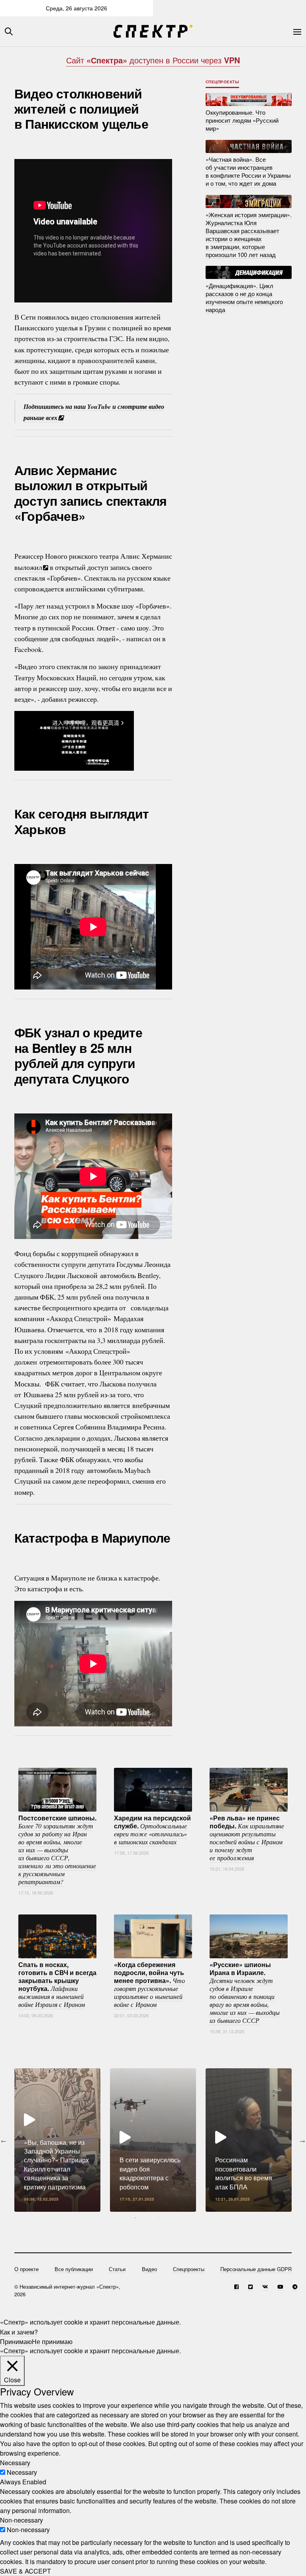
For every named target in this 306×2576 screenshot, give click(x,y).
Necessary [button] (15, 2463)
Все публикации (74, 2269)
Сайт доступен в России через (153, 60)
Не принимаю (52, 2341)
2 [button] (147, 2218)
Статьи (117, 2269)
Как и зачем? (19, 2332)
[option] (57, 2140)
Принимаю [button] (16, 2341)
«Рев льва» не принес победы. (247, 1838)
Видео (149, 2269)
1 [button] (135, 2218)
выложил (28, 567)
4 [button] (171, 2218)
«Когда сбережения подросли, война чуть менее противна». (149, 1984)
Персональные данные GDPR (256, 2269)
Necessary (22, 2472)
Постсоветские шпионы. (57, 1850)
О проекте (26, 2269)
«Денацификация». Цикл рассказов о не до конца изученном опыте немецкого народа (244, 297)
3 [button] (159, 2218)
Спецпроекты (223, 82)
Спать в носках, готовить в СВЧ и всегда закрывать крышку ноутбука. (57, 1984)
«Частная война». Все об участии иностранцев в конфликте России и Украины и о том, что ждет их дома (248, 171)
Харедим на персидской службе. (152, 1830)
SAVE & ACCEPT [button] (25, 2571)
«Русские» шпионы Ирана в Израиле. (245, 1992)
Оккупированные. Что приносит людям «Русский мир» (242, 120)
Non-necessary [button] (22, 2520)
